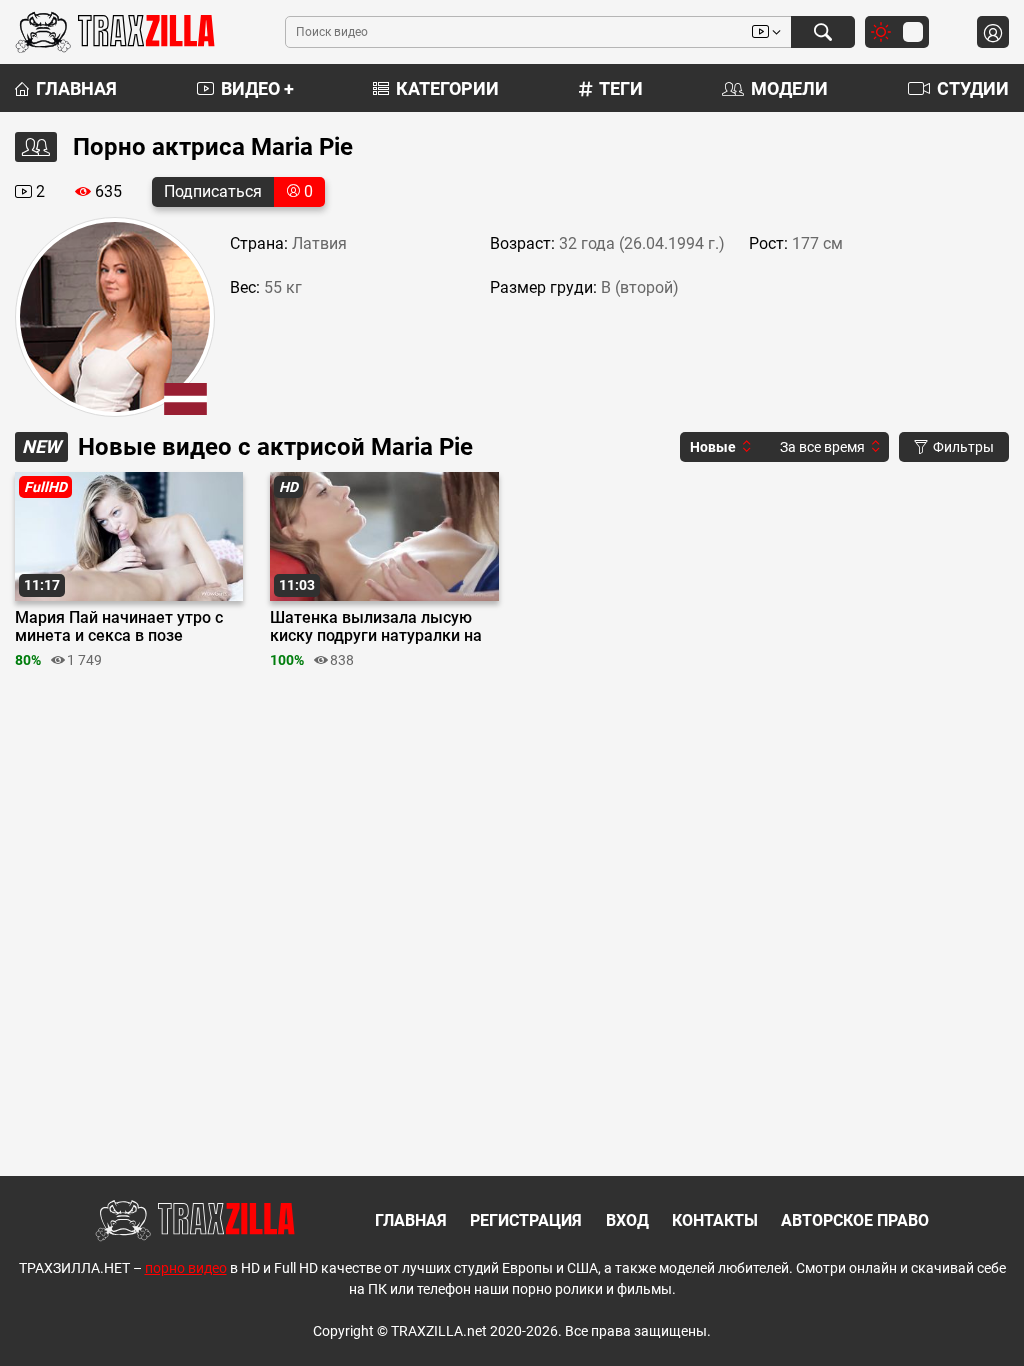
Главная (76, 88)
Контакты (715, 1220)
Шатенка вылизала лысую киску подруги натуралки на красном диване (376, 627)
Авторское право (855, 1220)
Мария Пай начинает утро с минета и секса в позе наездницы (119, 627)
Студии (973, 88)
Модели (789, 88)
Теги (621, 88)
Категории (447, 88)
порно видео (186, 1268)
